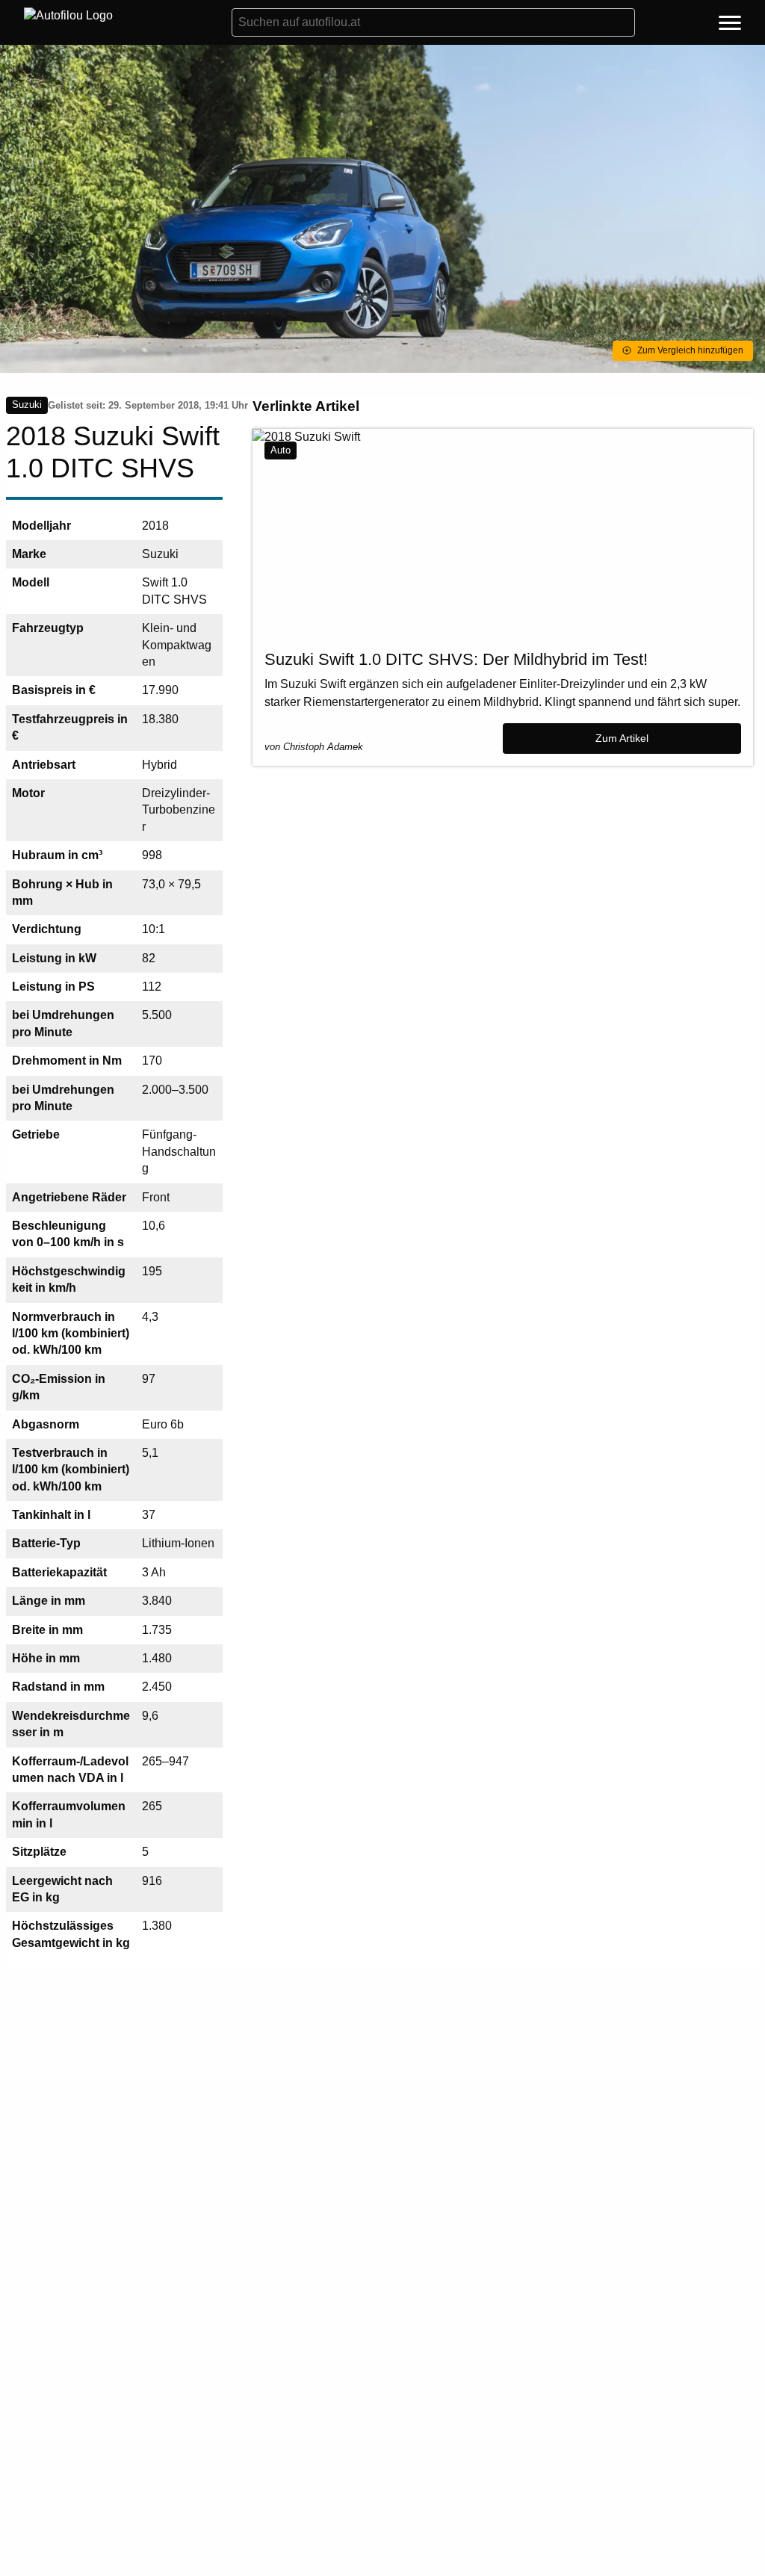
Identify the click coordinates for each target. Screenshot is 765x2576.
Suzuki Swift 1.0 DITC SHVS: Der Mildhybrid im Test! (456, 659)
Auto (281, 450)
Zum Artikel (622, 738)
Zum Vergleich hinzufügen (690, 350)
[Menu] (730, 25)
